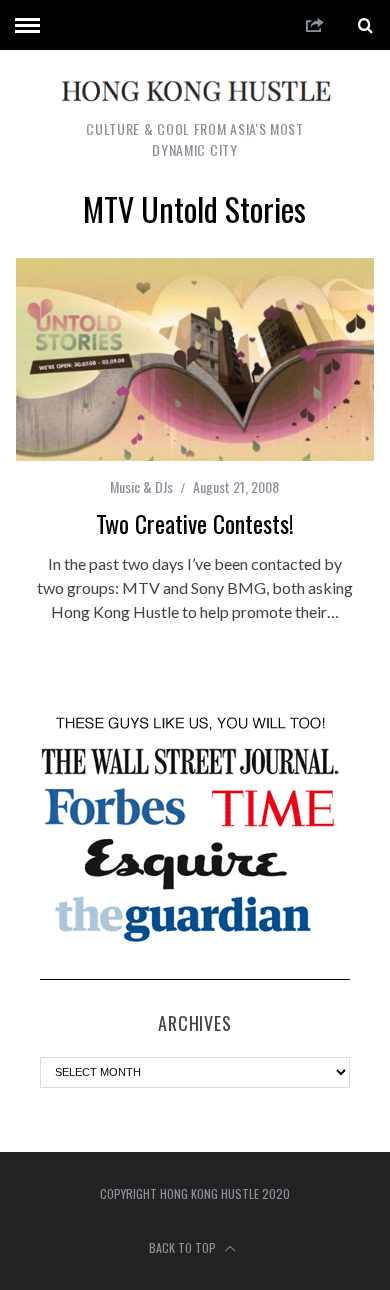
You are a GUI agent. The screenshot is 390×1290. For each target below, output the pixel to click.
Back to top (184, 1247)
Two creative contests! (195, 523)
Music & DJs (141, 486)
